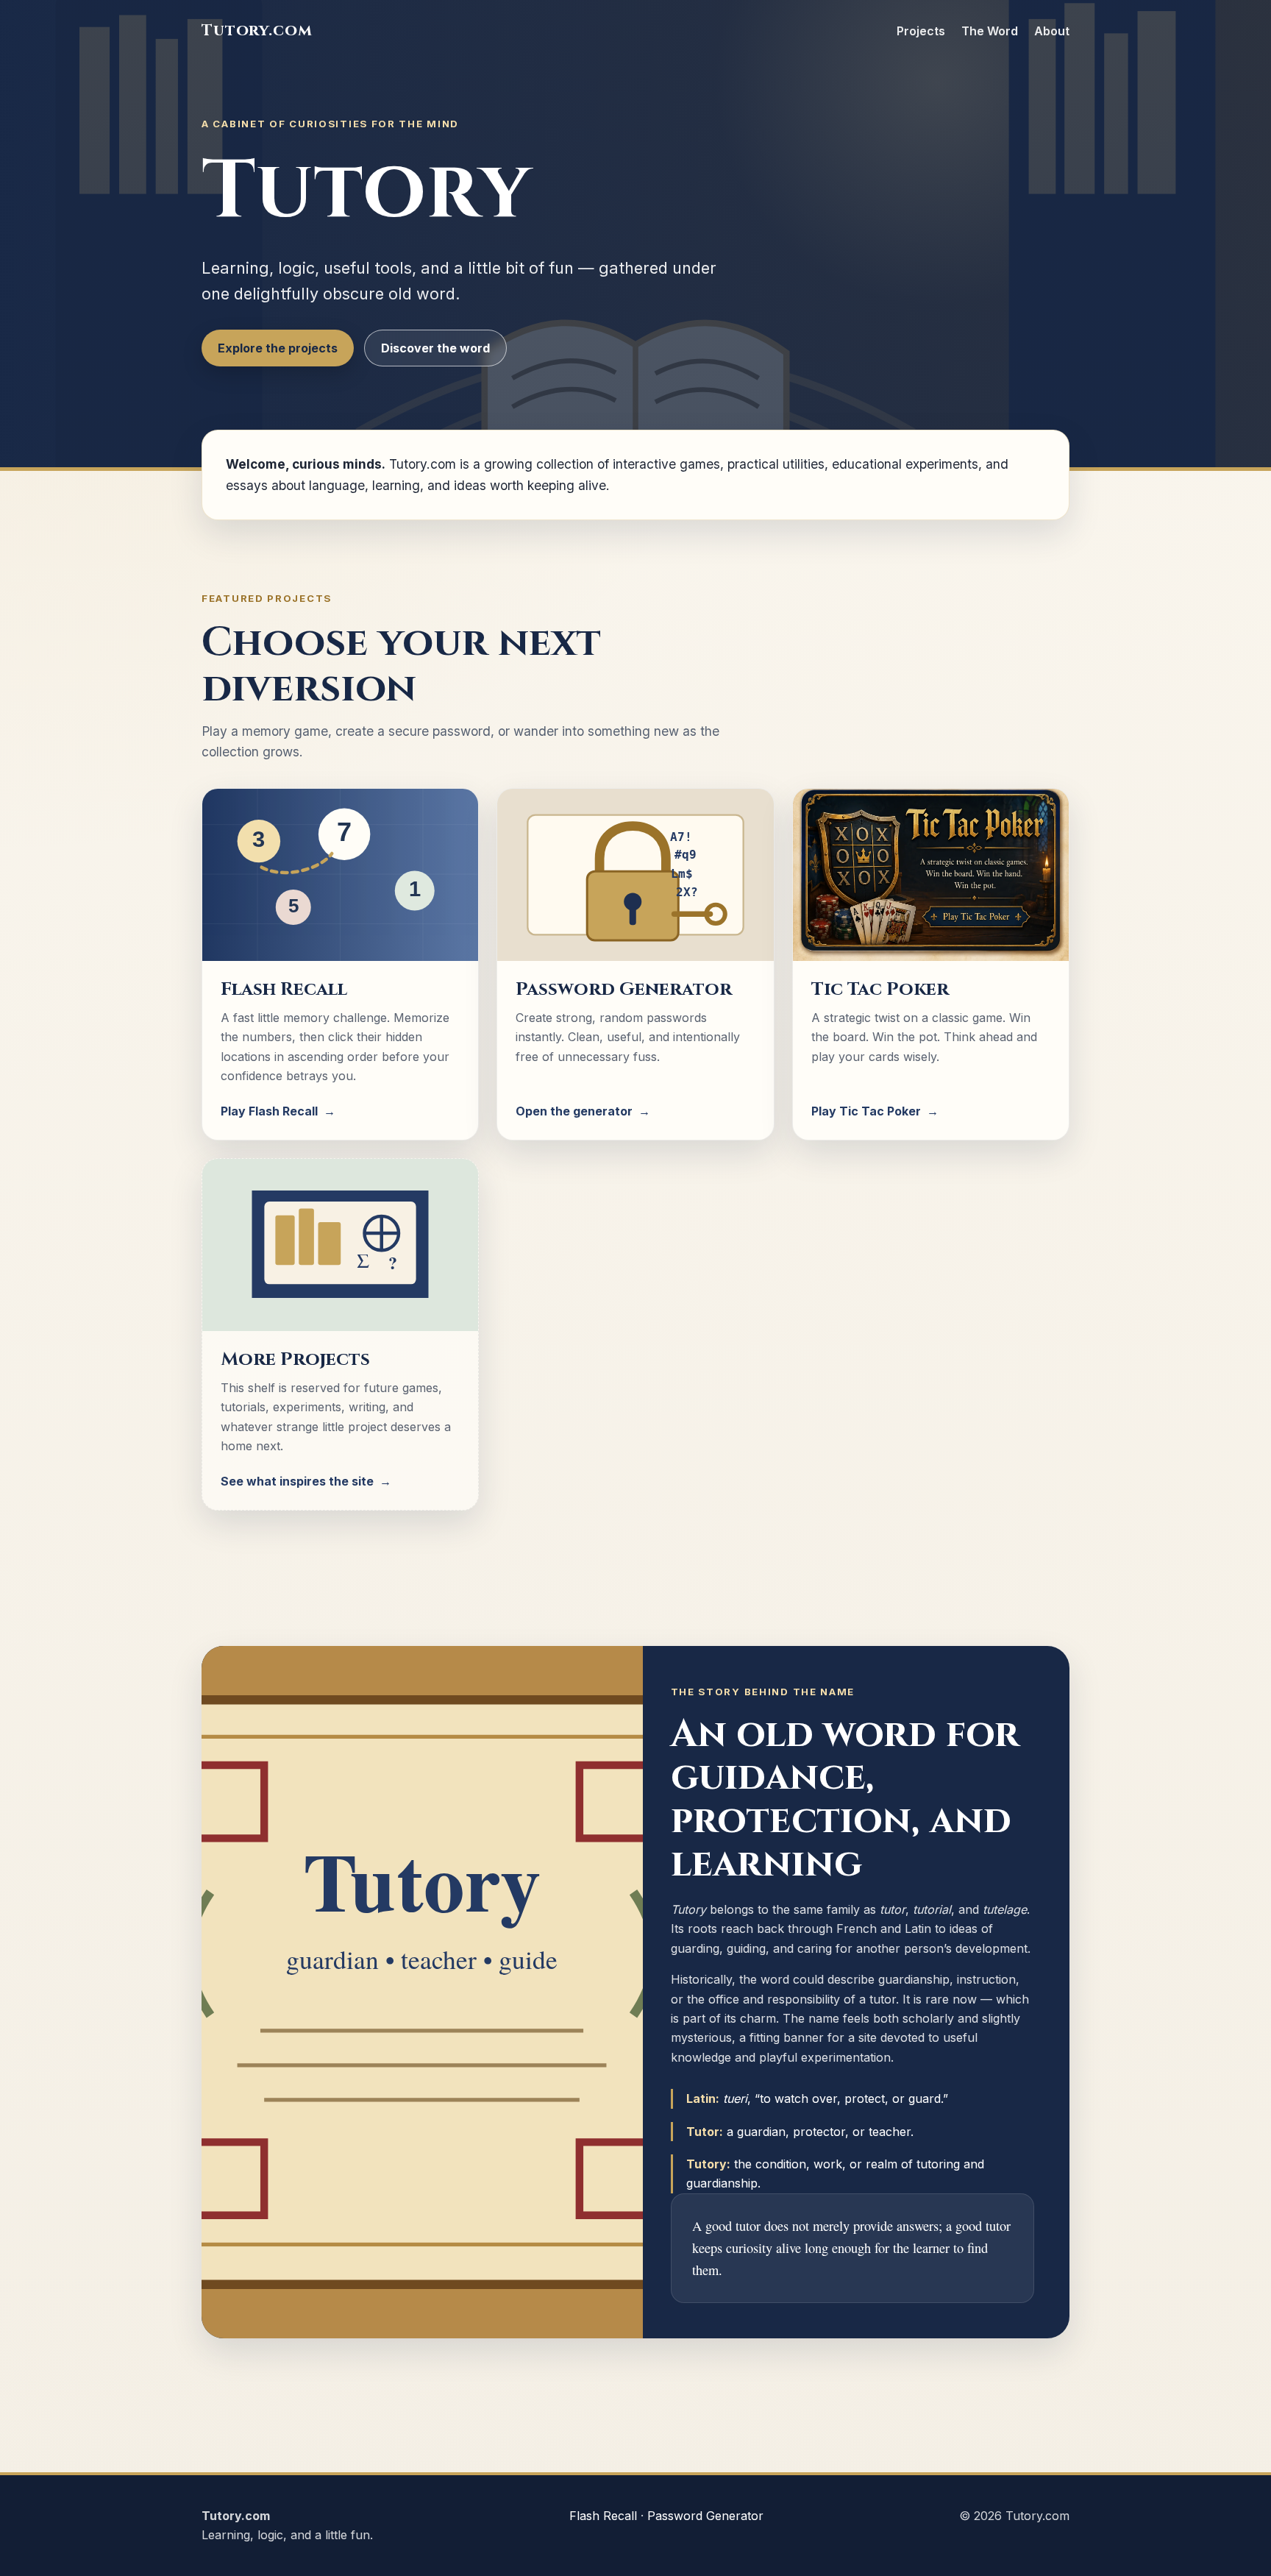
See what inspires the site (306, 1481)
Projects (921, 31)
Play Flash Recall (278, 1111)
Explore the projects (278, 348)
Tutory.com (257, 31)
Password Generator (705, 2516)
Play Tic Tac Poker (875, 1111)
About (1052, 31)
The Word (990, 31)
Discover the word (435, 348)
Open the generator (583, 1111)
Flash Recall (603, 2516)
